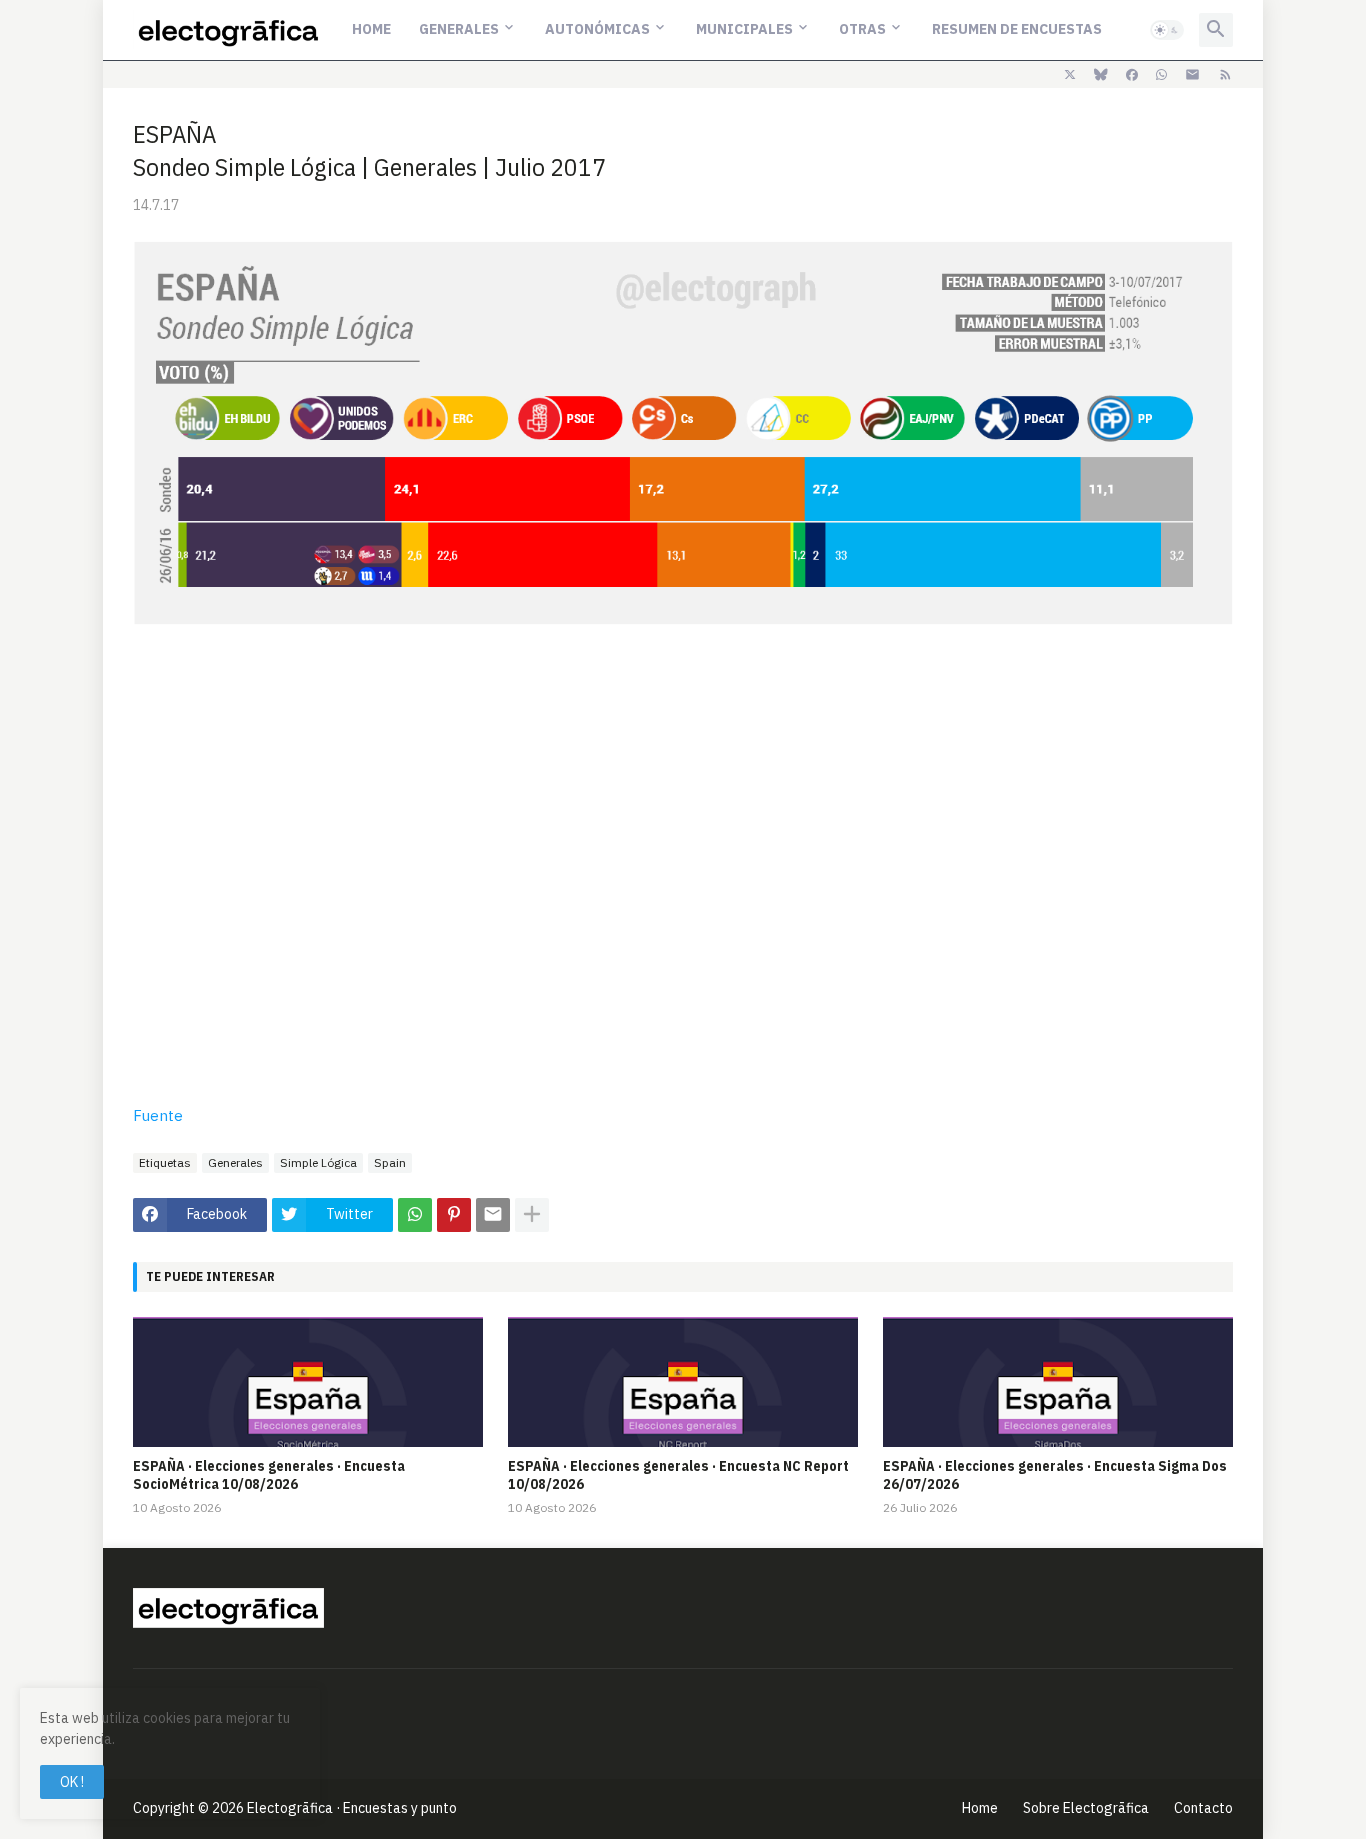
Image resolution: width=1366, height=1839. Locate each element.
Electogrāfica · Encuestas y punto (352, 1808)
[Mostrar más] (532, 1215)
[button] (1167, 30)
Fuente (158, 1115)
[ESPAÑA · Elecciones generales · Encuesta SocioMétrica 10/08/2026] (308, 1382)
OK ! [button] (72, 1782)
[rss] (1225, 75)
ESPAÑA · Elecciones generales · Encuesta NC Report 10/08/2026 (678, 1475)
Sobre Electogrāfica (1086, 1808)
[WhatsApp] (415, 1215)
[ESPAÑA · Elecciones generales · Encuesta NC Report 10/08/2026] (683, 1382)
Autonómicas (597, 29)
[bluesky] (1101, 75)
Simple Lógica (318, 1162)
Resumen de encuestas (1017, 29)
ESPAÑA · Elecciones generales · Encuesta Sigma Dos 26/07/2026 (1055, 1475)
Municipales (744, 29)
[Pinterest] (454, 1215)
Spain (390, 1162)
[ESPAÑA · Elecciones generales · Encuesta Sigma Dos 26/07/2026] (1058, 1382)
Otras (862, 29)
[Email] (493, 1215)
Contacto (1203, 1808)
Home (371, 29)
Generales (459, 29)
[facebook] (1132, 75)
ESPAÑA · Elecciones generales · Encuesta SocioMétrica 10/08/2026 (269, 1475)
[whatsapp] (1161, 75)
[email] (1192, 75)
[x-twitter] (1070, 75)
